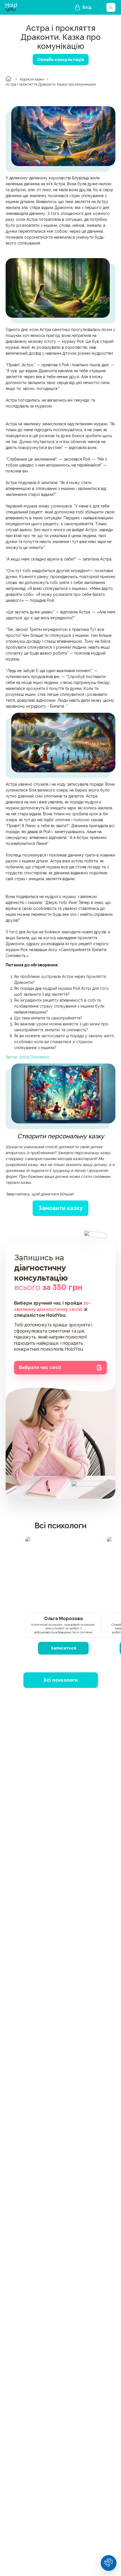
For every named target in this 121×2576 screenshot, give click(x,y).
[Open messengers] (109, 2563)
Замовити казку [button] (60, 1208)
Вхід (87, 7)
